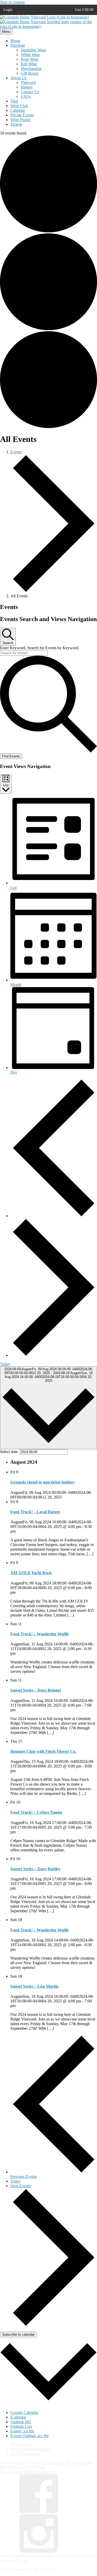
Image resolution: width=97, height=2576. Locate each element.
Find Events (11, 756)
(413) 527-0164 (32, 2467)
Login (8, 10)
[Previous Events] (54, 1216)
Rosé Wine (30, 59)
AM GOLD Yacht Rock (31, 1573)
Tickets (16, 124)
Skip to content (12, 2)
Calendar (18, 110)
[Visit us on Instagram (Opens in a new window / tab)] (39, 2551)
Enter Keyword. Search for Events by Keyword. (40, 648)
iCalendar (18, 2417)
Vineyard (28, 82)
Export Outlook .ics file (29, 2436)
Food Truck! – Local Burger (35, 1512)
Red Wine (29, 64)
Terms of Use (21, 2444)
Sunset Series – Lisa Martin (34, 1986)
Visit (14, 101)
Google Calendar (24, 2412)
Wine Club (19, 106)
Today (5, 1364)
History (27, 87)
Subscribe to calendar (18, 2335)
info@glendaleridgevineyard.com (27, 2472)
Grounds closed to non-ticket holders (42, 1482)
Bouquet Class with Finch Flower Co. (43, 1751)
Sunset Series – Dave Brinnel (36, 1690)
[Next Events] (54, 1355)
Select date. (10, 1452)
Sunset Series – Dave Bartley (35, 1869)
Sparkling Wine (33, 50)
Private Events (22, 115)
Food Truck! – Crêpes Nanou (36, 1812)
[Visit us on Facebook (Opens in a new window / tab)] (39, 2512)
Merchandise (31, 69)
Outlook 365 (21, 2422)
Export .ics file (22, 2431)
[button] (84, 10)
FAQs (26, 96)
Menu (6, 32)
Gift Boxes (30, 73)
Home (15, 41)
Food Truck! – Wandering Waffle (40, 1634)
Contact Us (30, 92)
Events (16, 452)
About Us (18, 78)
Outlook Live (21, 2426)
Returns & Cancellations (30, 2449)
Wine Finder (20, 120)
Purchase (18, 45)
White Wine (30, 55)
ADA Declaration (25, 2454)
